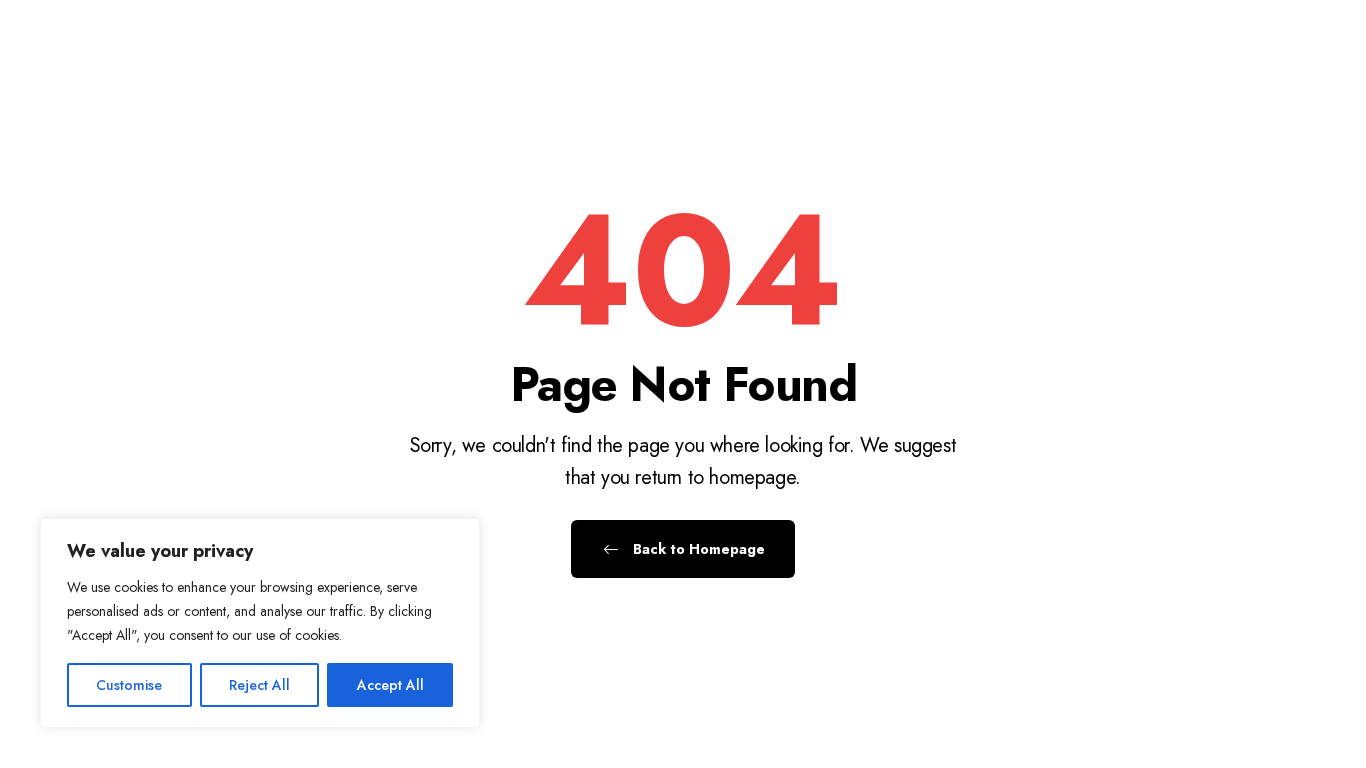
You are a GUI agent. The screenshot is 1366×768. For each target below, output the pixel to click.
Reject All (259, 685)
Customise (129, 685)
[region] (260, 623)
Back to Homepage (697, 549)
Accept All (390, 685)
